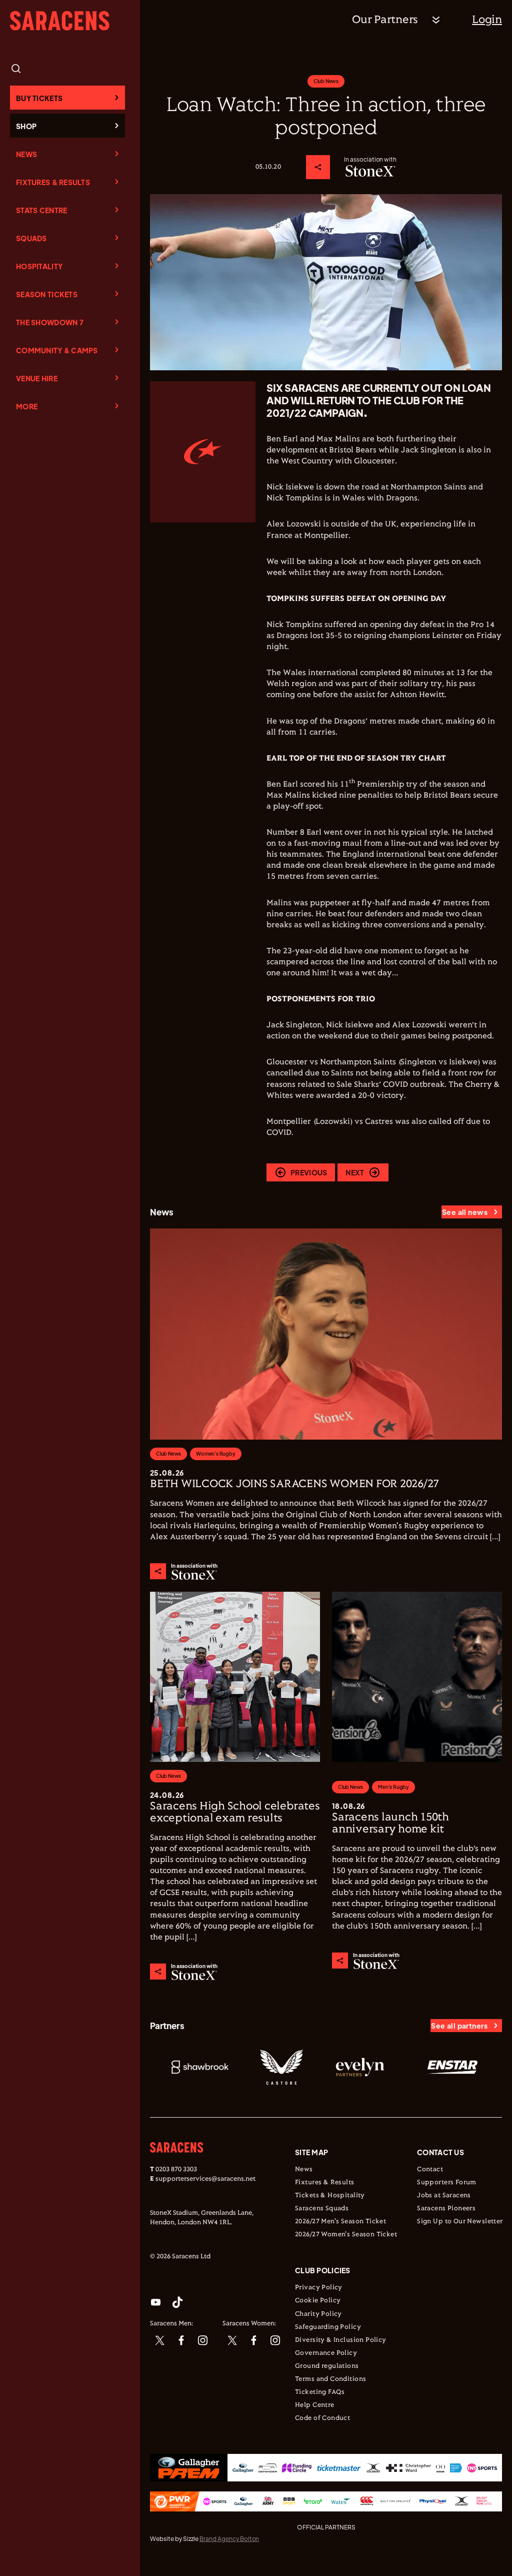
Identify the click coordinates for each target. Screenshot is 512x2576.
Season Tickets (47, 294)
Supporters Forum (447, 2183)
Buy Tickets (39, 98)
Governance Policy (326, 2353)
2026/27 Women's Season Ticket (346, 2235)
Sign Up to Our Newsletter (460, 2222)
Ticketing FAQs (320, 2392)
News (26, 154)
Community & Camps (57, 350)
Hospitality (39, 266)
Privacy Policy (319, 2288)
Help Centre (315, 2405)
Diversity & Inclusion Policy (341, 2340)
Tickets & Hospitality (330, 2196)
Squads (31, 238)
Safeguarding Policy (328, 2327)
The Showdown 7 (50, 322)
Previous (309, 1172)
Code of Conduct (322, 2418)
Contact (430, 2170)
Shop (26, 126)
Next (355, 1172)
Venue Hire (37, 378)
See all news (465, 1212)
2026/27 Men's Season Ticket (340, 2222)
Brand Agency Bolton (229, 2539)
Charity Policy (318, 2314)
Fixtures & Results (53, 182)
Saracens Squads (322, 2209)
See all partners (459, 2026)
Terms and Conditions (330, 2379)
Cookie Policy (318, 2301)
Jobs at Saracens (444, 2196)
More (27, 406)
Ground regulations (327, 2366)
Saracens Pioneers (446, 2209)
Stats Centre (41, 210)
